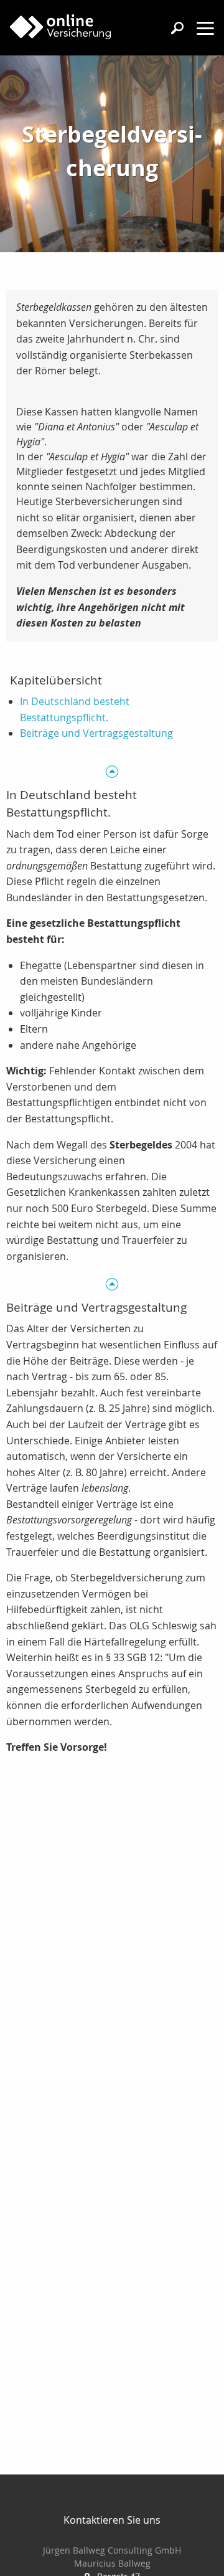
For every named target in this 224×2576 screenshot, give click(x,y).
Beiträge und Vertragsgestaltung (96, 733)
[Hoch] (112, 771)
